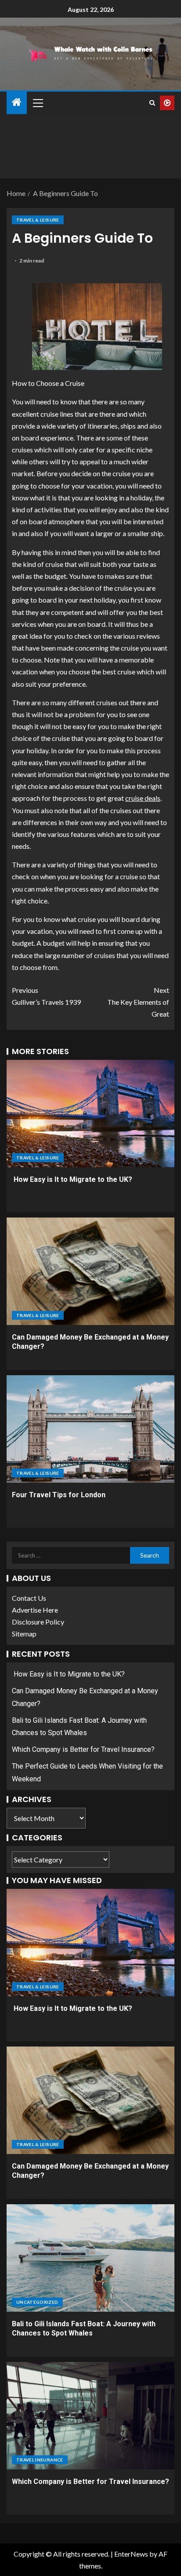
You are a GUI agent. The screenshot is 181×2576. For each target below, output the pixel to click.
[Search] (152, 103)
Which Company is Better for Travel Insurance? (83, 1749)
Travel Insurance (40, 2460)
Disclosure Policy (38, 1622)
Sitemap (24, 1634)
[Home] (17, 102)
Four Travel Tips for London (59, 1495)
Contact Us (29, 1598)
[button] (37, 103)
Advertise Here (35, 1610)
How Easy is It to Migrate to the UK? (72, 1179)
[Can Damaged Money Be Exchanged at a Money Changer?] (90, 1271)
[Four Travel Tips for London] (90, 1429)
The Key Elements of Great (138, 1002)
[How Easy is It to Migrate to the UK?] (90, 1114)
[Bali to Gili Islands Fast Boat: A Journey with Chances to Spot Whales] (90, 2258)
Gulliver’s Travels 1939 (46, 996)
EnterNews (131, 2554)
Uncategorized (37, 2302)
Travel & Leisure (38, 220)
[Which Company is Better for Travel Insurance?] (90, 2416)
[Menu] (37, 103)
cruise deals (143, 798)
